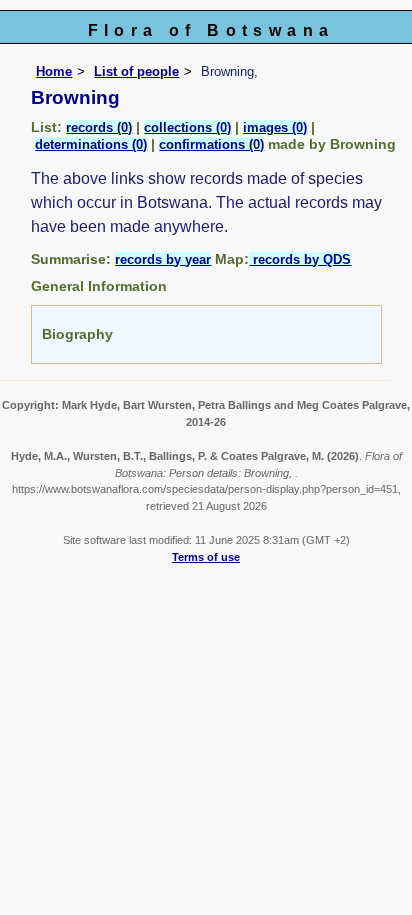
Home (54, 71)
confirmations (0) (211, 144)
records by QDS (300, 259)
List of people (136, 71)
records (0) (99, 127)
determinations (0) (91, 144)
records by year (163, 259)
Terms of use (206, 557)
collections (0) (187, 127)
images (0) (275, 127)
